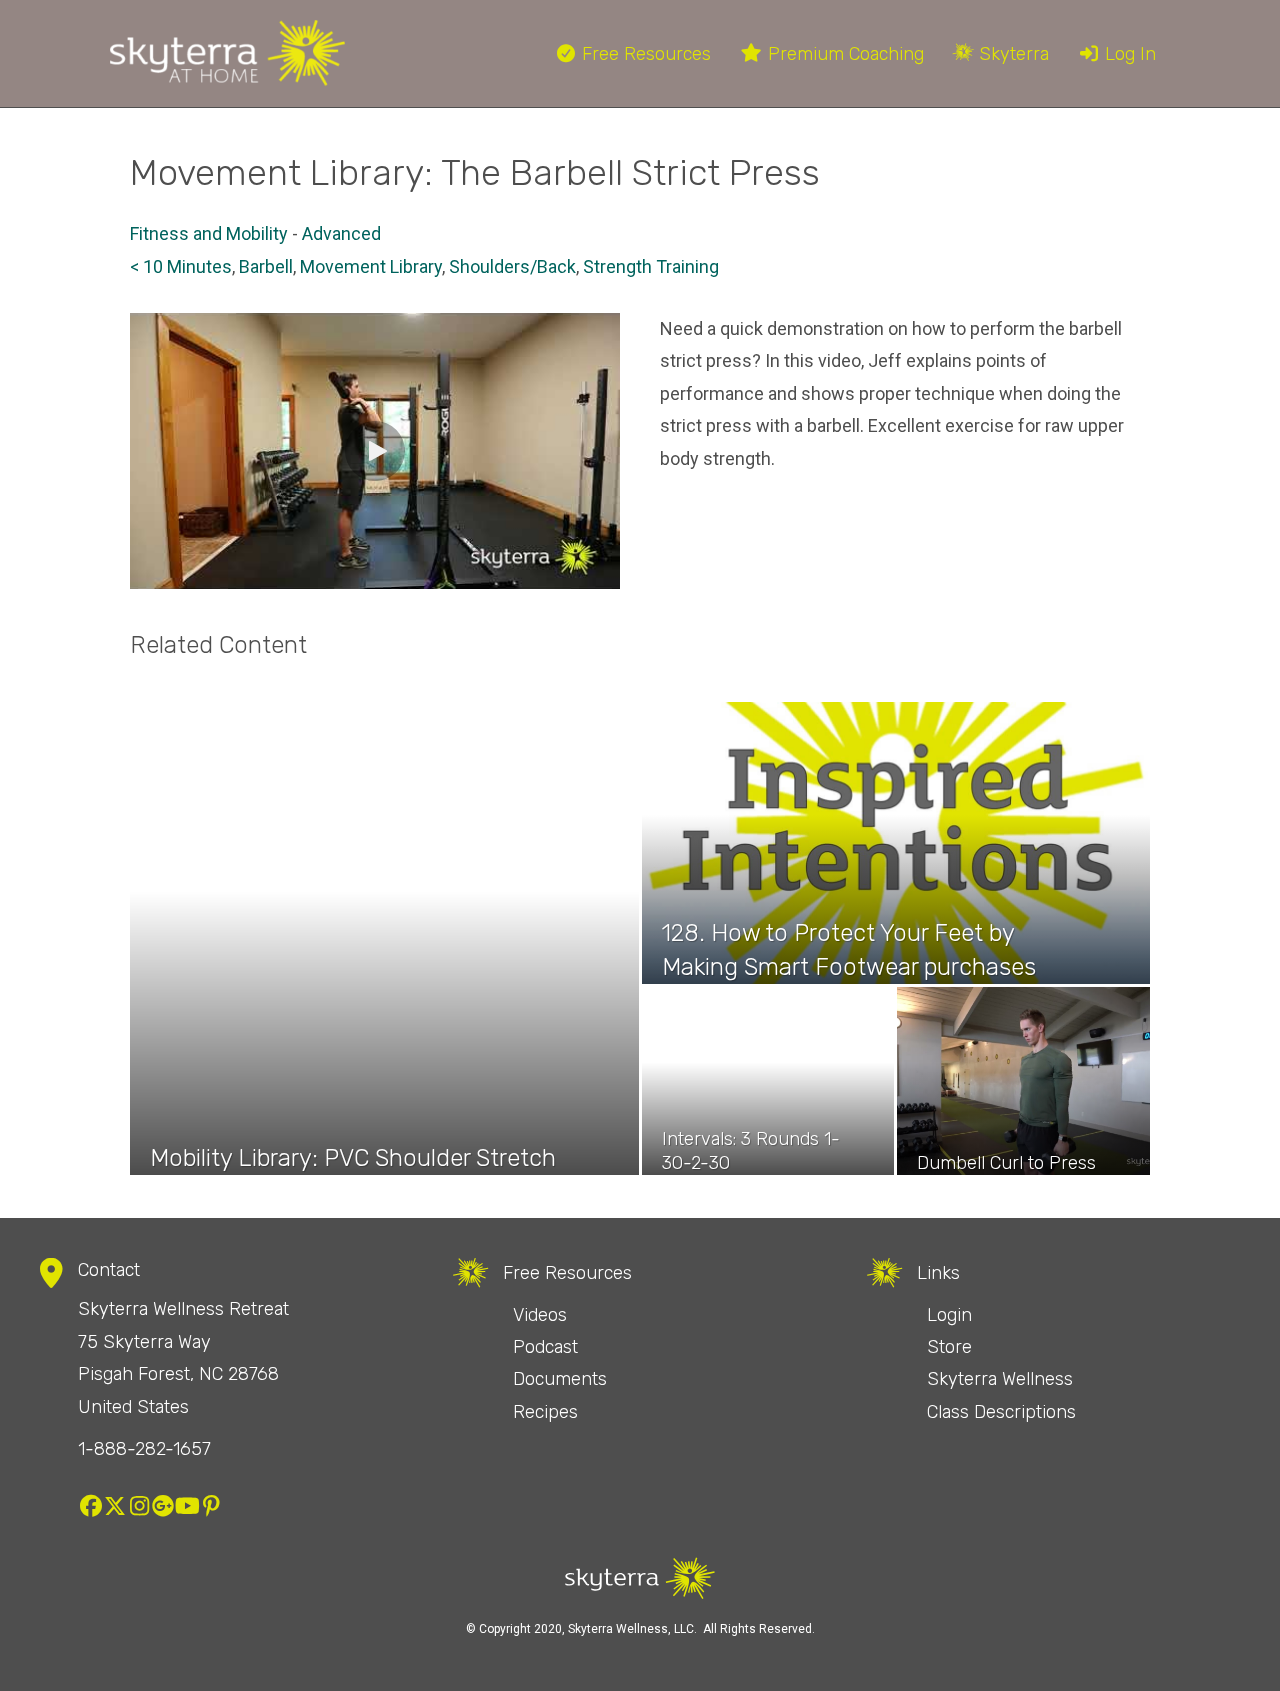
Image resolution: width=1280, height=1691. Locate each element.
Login (949, 1315)
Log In (1128, 54)
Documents (560, 1379)
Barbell (266, 266)
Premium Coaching (843, 54)
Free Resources (644, 54)
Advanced (341, 233)
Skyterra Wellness (1000, 1379)
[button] (375, 451)
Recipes (545, 1412)
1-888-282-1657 (144, 1449)
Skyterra (1011, 54)
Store (949, 1347)
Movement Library (371, 266)
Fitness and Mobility (209, 233)
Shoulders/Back (512, 266)
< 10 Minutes (181, 266)
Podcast (545, 1347)
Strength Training (651, 266)
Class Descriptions (1001, 1412)
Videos (540, 1315)
